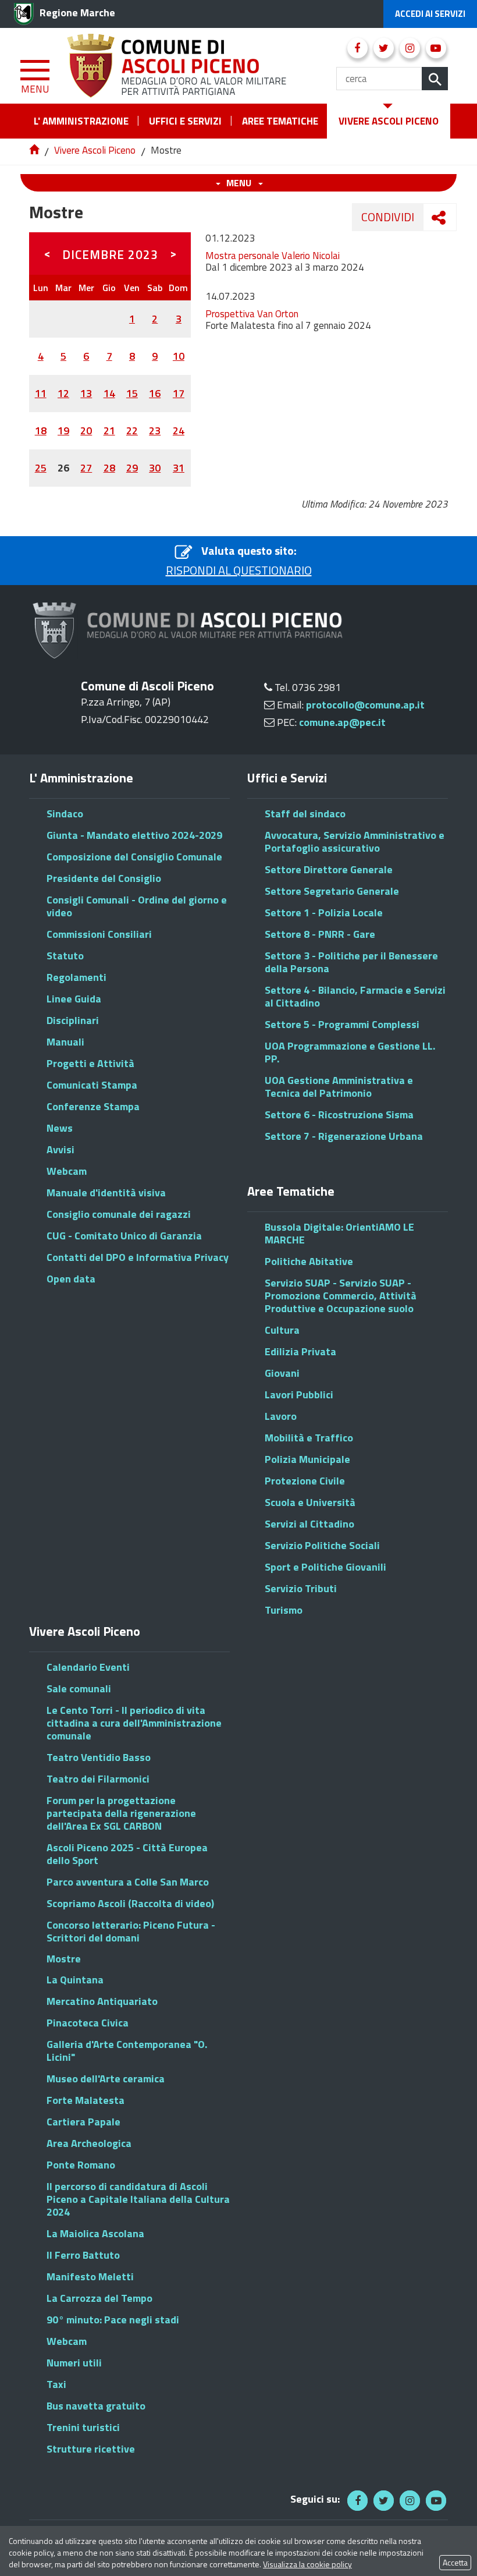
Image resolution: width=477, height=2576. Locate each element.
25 (41, 468)
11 (41, 393)
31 (179, 468)
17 (179, 393)
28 (109, 468)
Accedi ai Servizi (430, 14)
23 (155, 430)
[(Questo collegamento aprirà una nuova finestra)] (357, 48)
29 (132, 468)
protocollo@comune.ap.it (365, 705)
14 (109, 393)
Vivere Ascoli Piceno (95, 150)
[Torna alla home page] (35, 150)
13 (86, 393)
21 (109, 430)
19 (63, 430)
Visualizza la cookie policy (307, 2564)
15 (132, 393)
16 (155, 393)
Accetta (455, 2562)
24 (179, 430)
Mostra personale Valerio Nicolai (273, 256)
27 (86, 468)
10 (179, 356)
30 (155, 468)
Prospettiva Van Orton (252, 314)
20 (86, 430)
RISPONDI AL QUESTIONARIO (239, 571)
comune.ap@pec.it (342, 722)
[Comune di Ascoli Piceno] (178, 64)
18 (41, 430)
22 (132, 430)
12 (63, 393)
